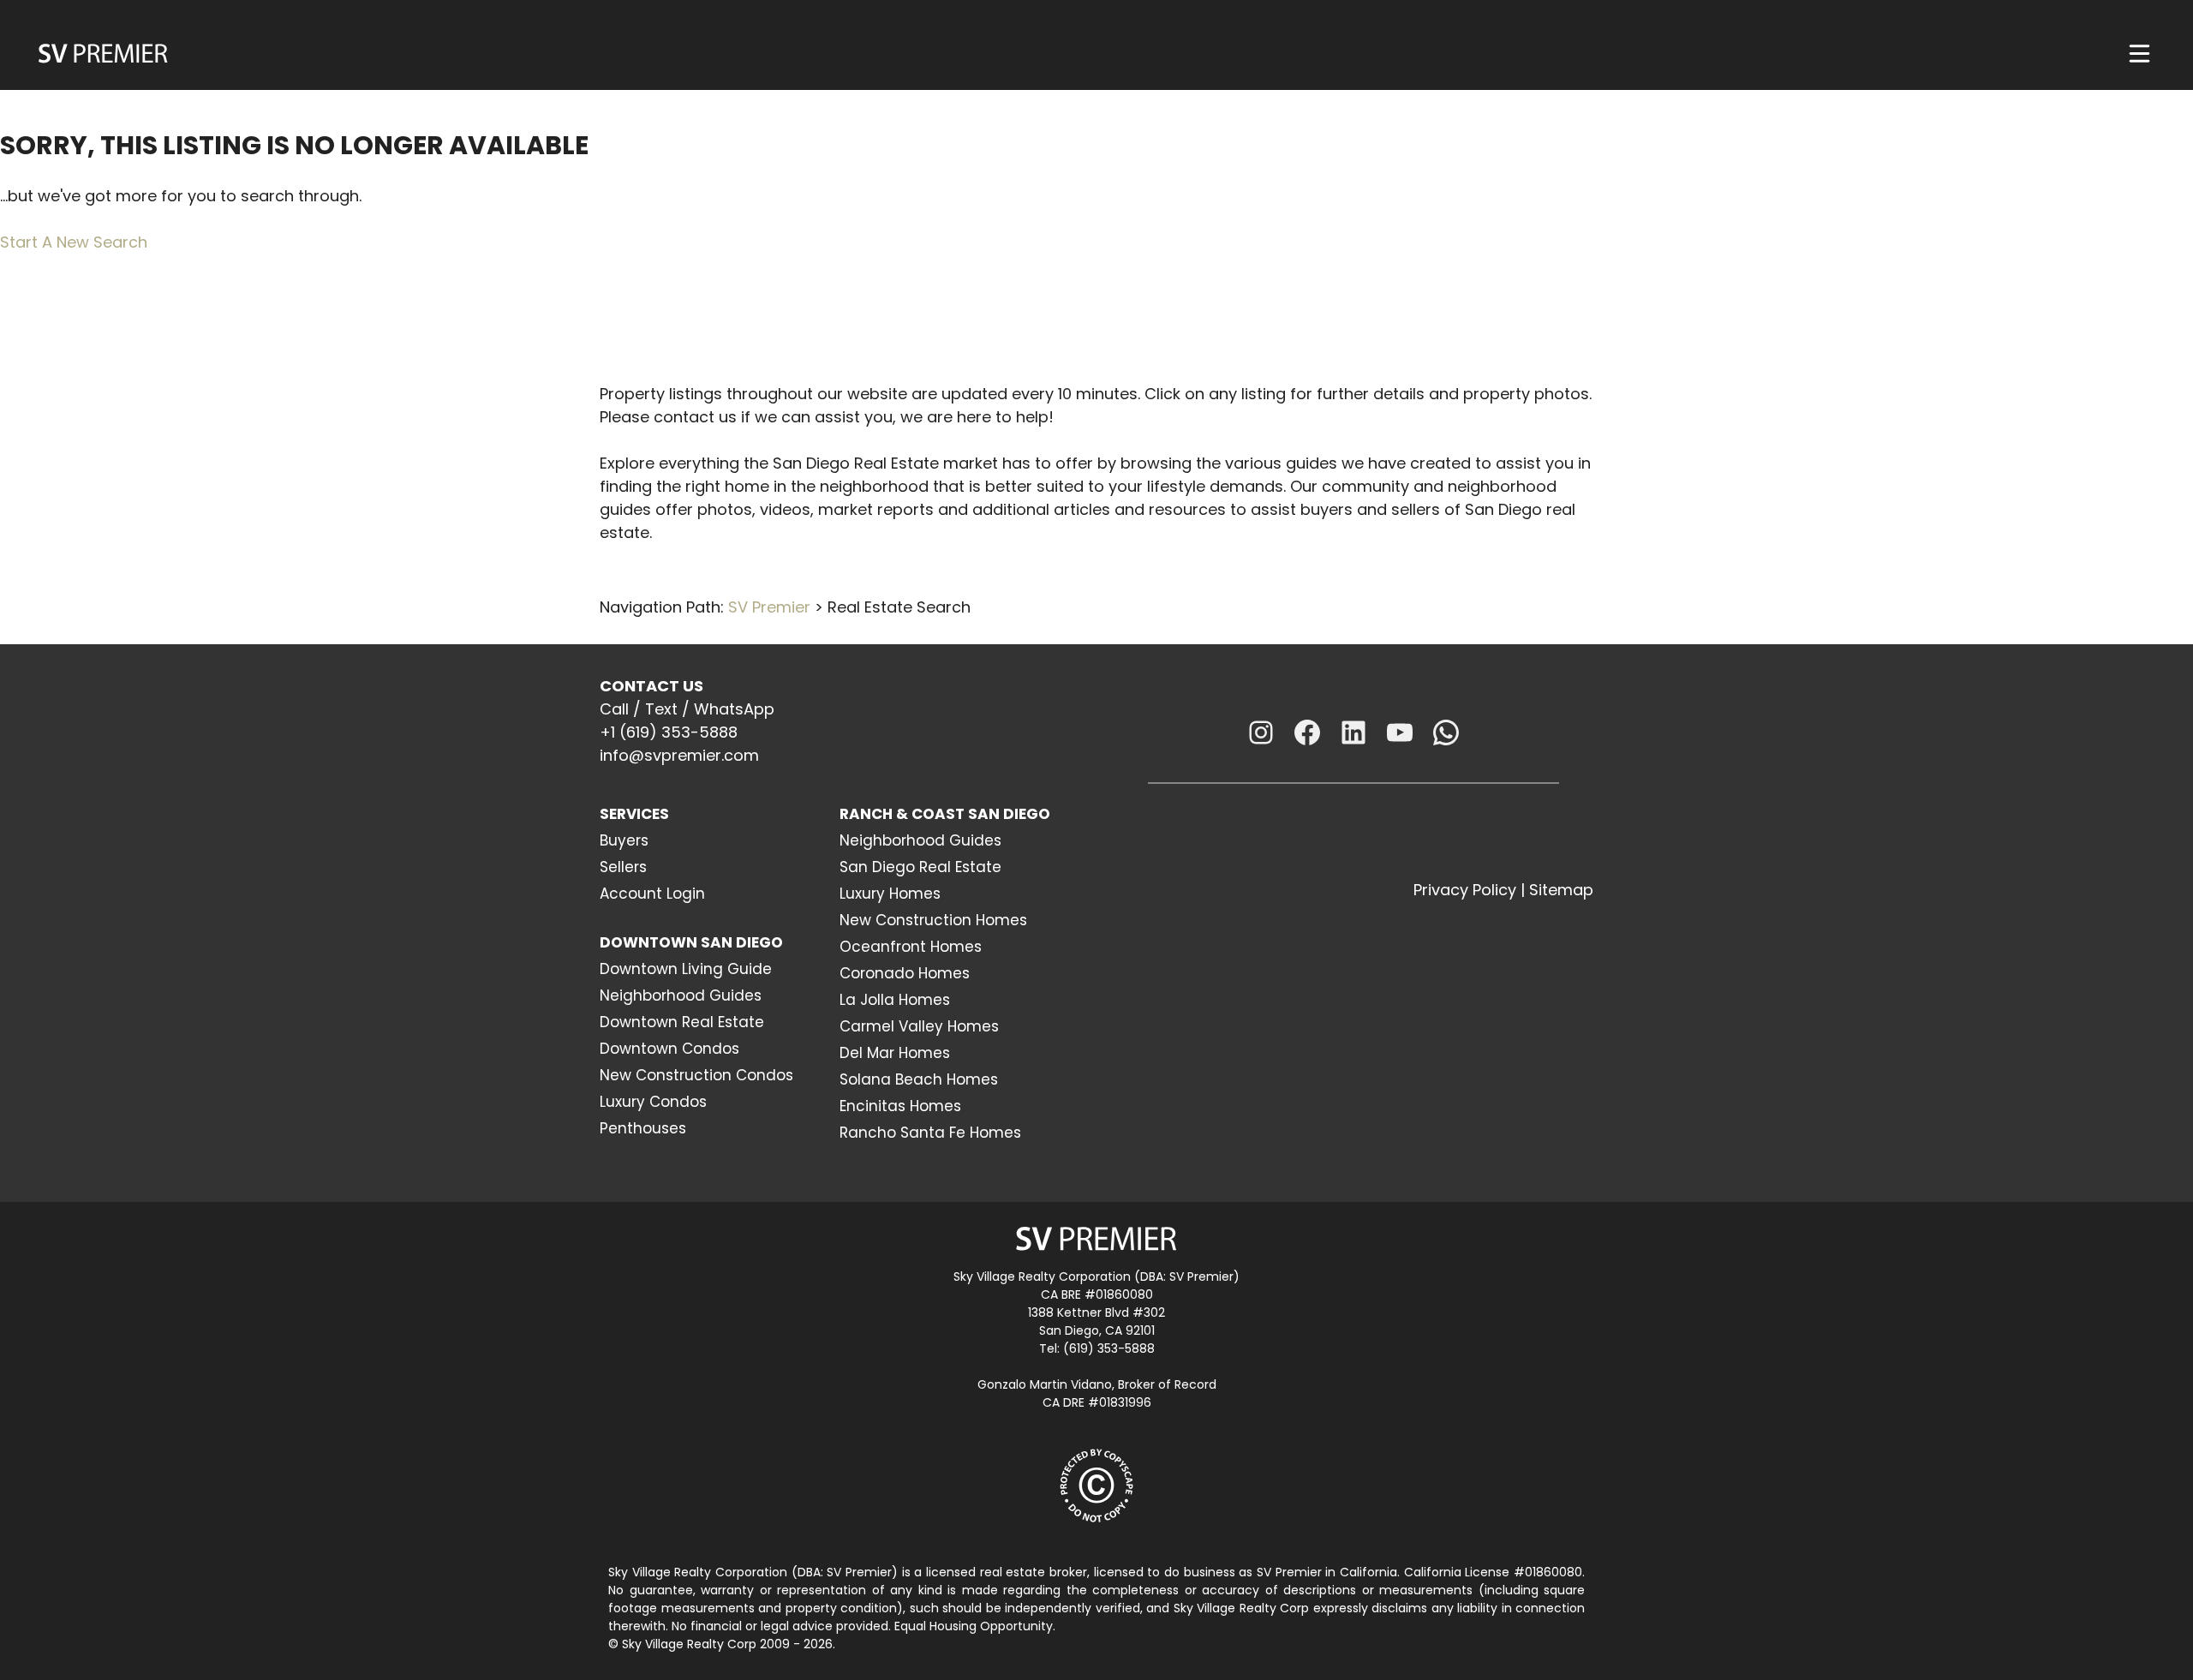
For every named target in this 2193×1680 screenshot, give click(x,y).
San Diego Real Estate (920, 867)
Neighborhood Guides (681, 995)
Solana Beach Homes (919, 1079)
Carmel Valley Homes (919, 1026)
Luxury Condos (653, 1102)
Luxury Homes (890, 894)
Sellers (623, 867)
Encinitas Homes (900, 1106)
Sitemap (1561, 890)
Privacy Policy (1465, 890)
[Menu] (2139, 54)
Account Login (652, 894)
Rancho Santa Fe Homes (930, 1133)
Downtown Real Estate (682, 1022)
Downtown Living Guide (686, 969)
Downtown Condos (669, 1049)
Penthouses (643, 1128)
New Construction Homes (933, 920)
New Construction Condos (696, 1075)
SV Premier (769, 607)
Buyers (624, 840)
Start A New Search (74, 242)
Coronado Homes (905, 973)
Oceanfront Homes (911, 947)
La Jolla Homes (895, 1000)
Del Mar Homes (895, 1053)
